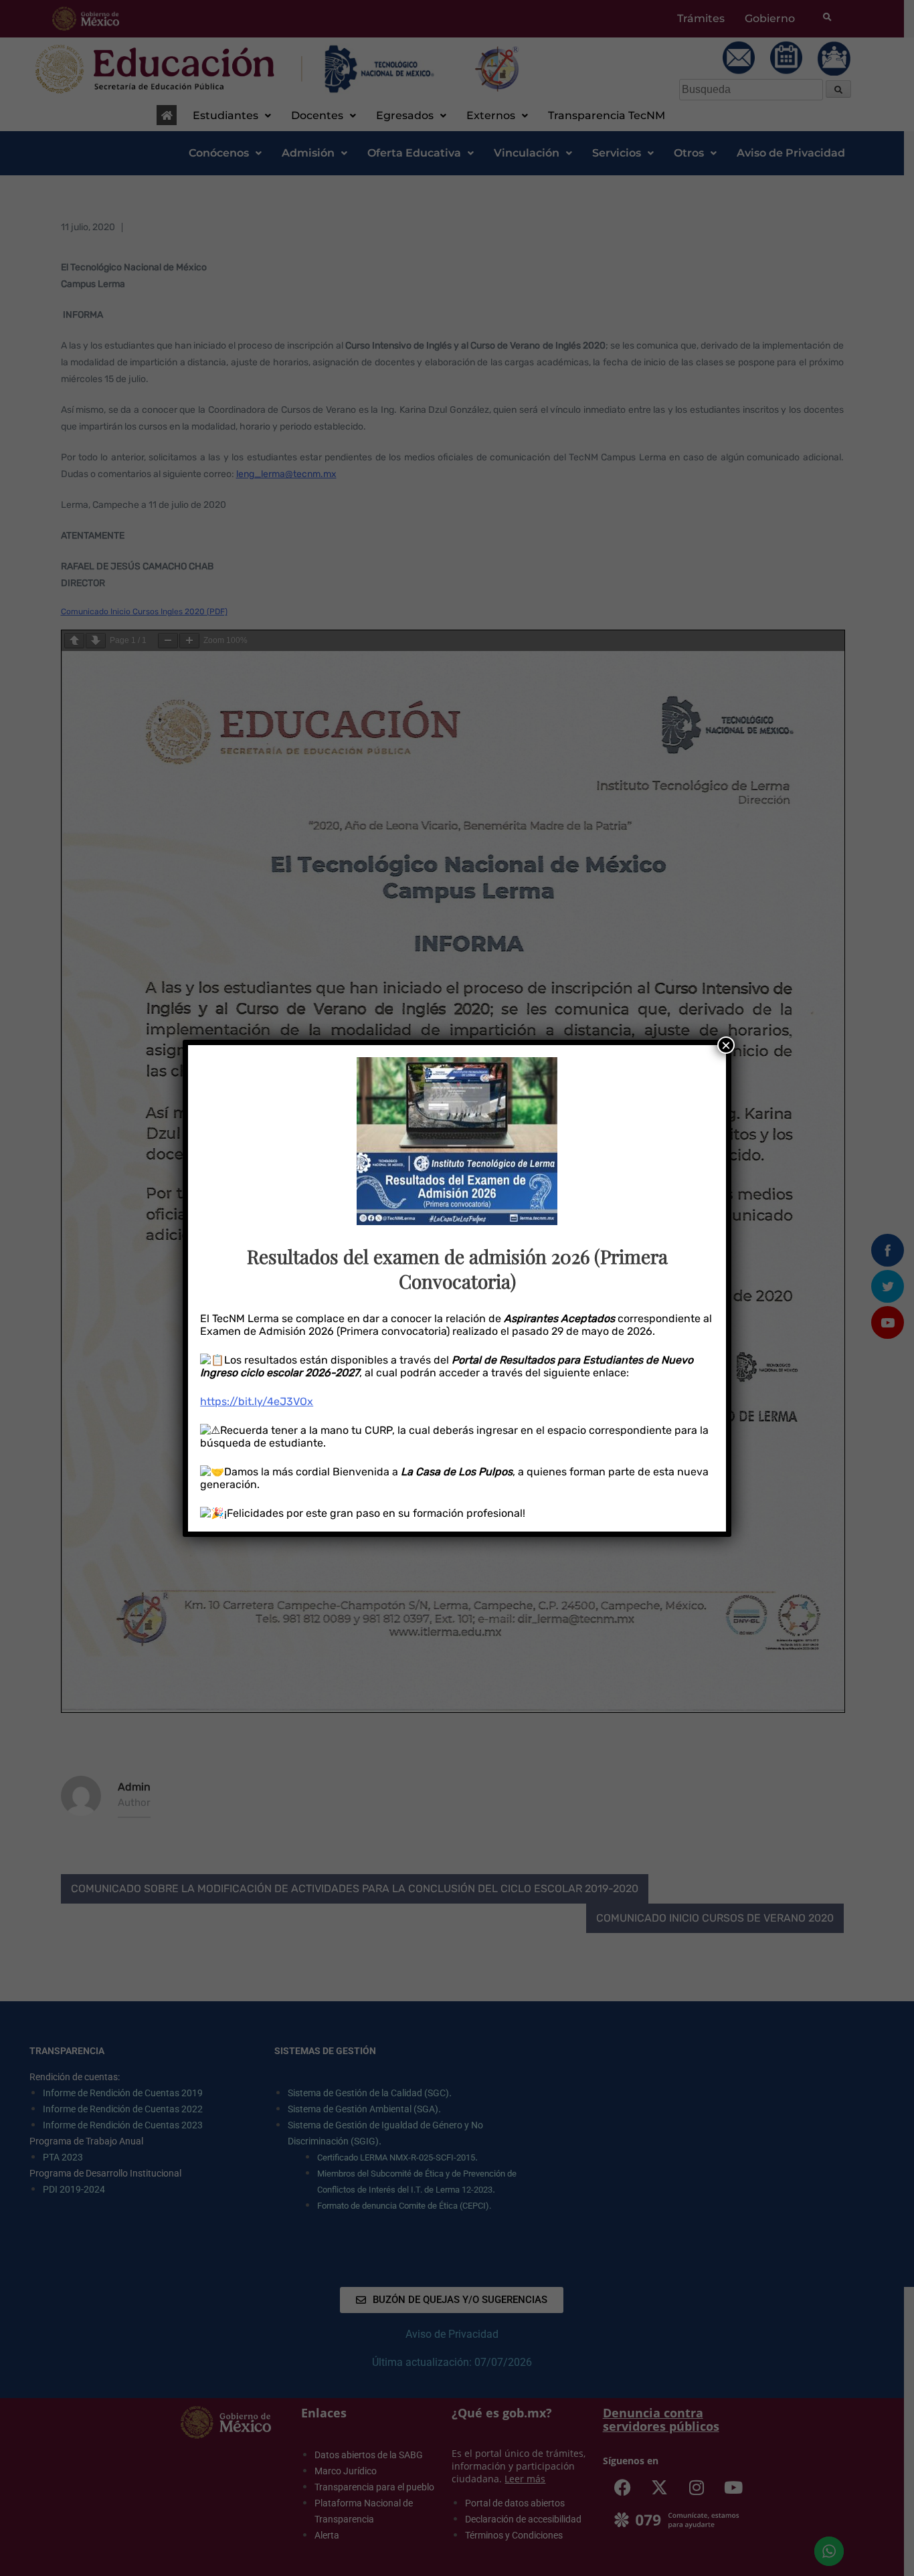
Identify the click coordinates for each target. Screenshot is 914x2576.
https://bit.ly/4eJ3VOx (257, 1401)
